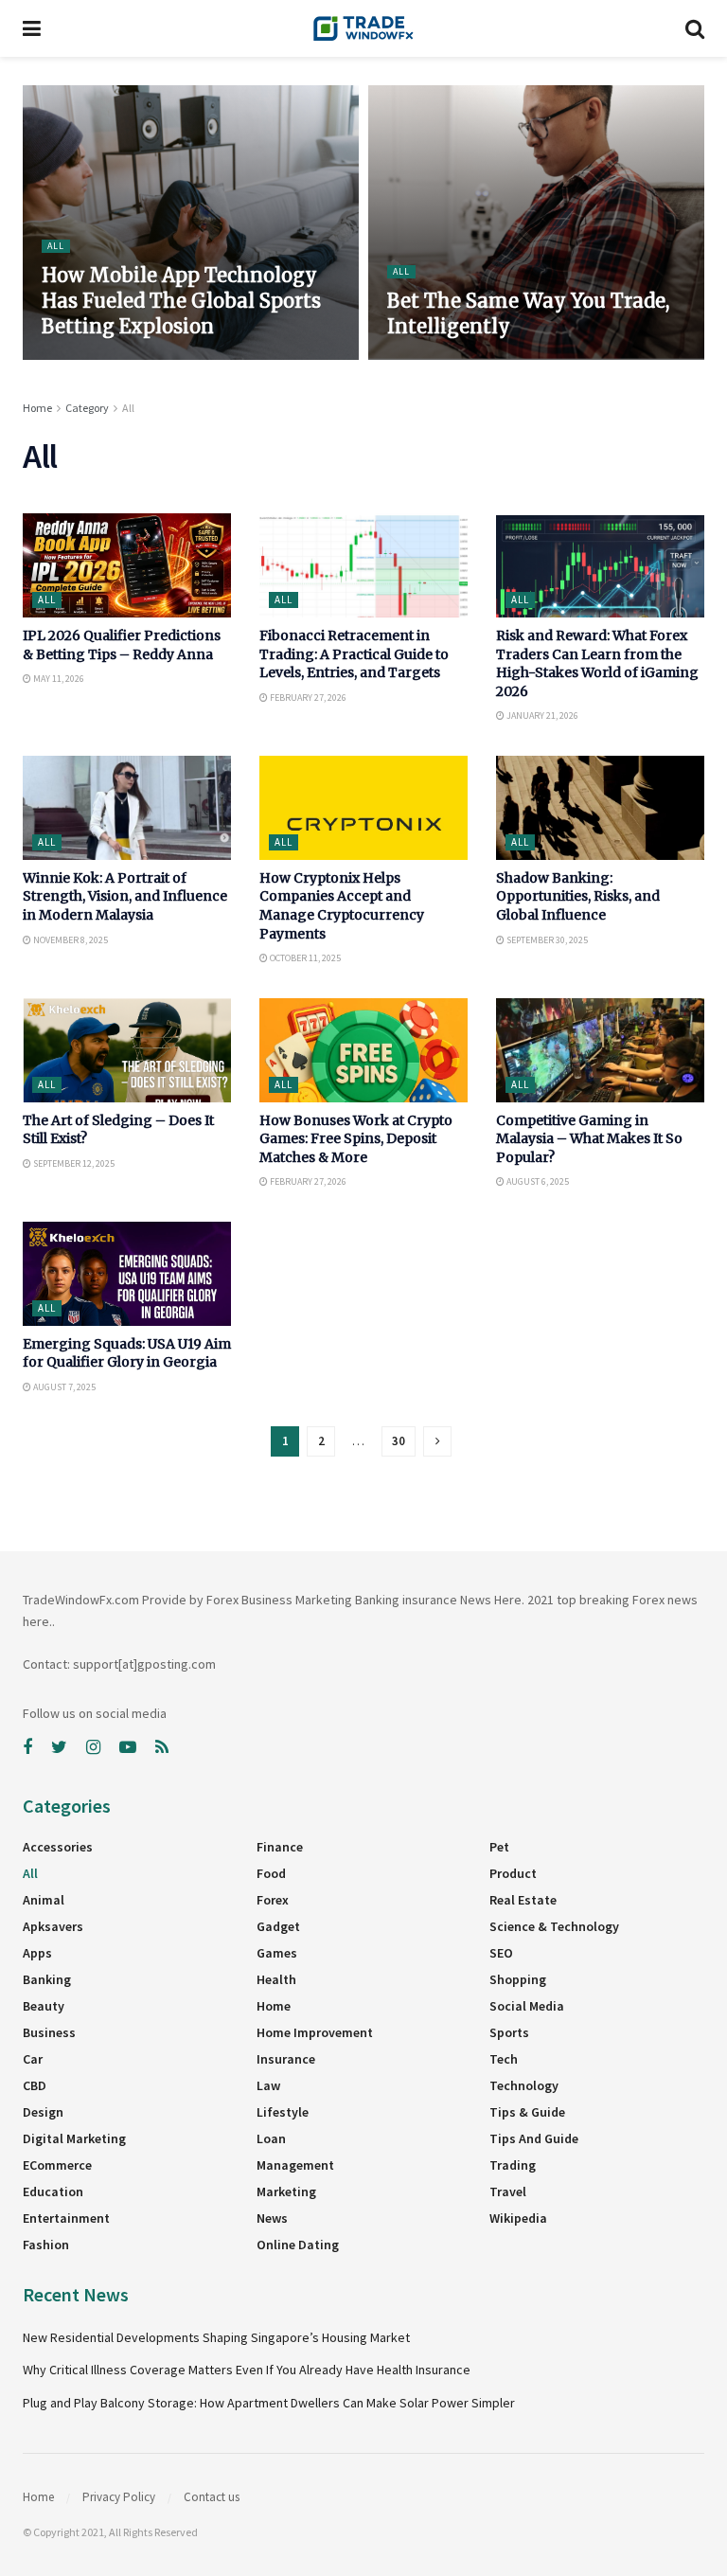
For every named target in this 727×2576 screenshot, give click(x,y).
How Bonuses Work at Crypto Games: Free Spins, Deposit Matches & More (356, 1139)
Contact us (212, 2497)
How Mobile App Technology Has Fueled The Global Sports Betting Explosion (181, 301)
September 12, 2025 (73, 1163)
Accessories (58, 1847)
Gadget (278, 1926)
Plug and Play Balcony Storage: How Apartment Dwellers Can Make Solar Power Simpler (269, 2403)
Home (37, 408)
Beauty (44, 2006)
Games (277, 1953)
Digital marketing (74, 2138)
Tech (504, 2059)
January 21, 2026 (541, 716)
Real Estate (523, 1900)
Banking (47, 1979)
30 (399, 1441)
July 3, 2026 (421, 358)
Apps (37, 1953)
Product (513, 1873)
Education (53, 2191)
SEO (501, 1953)
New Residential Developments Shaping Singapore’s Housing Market (218, 2337)
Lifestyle (283, 2112)
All (56, 246)
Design (43, 2112)
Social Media (527, 2006)
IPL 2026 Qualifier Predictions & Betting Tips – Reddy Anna (122, 645)
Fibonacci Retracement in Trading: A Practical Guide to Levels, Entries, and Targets (354, 654)
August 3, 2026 (82, 358)
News (272, 2218)
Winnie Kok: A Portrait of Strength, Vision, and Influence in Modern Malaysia (125, 896)
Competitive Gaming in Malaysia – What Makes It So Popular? (589, 1139)
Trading (513, 2165)
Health (276, 1979)
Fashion (46, 2245)
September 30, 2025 (546, 940)
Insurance (286, 2059)
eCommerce (57, 2165)
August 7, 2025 (63, 1387)
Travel (508, 2191)
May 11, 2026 (58, 679)
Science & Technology (554, 1926)
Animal (44, 1900)
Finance (280, 1847)
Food (271, 1873)
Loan (271, 2138)
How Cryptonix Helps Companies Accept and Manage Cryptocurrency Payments (342, 906)
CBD (35, 2085)
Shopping (518, 1979)
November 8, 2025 (70, 940)
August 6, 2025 (537, 1181)
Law (268, 2085)
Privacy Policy (119, 2497)
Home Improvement (315, 2032)
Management (295, 2165)
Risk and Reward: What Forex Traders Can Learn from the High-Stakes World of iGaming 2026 (597, 663)
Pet (499, 1847)
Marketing (286, 2191)
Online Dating (298, 2245)
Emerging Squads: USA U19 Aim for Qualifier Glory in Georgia (127, 1353)
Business (49, 2032)
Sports (509, 2032)
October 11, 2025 (304, 958)
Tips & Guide (527, 2112)
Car (33, 2059)
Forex (273, 1900)
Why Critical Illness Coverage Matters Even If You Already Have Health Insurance (247, 2370)
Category (87, 408)
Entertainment (66, 2218)
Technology (524, 2085)
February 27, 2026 (307, 698)
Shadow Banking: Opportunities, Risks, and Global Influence (578, 896)
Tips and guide (534, 2138)
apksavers (53, 1926)
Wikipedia (518, 2218)
